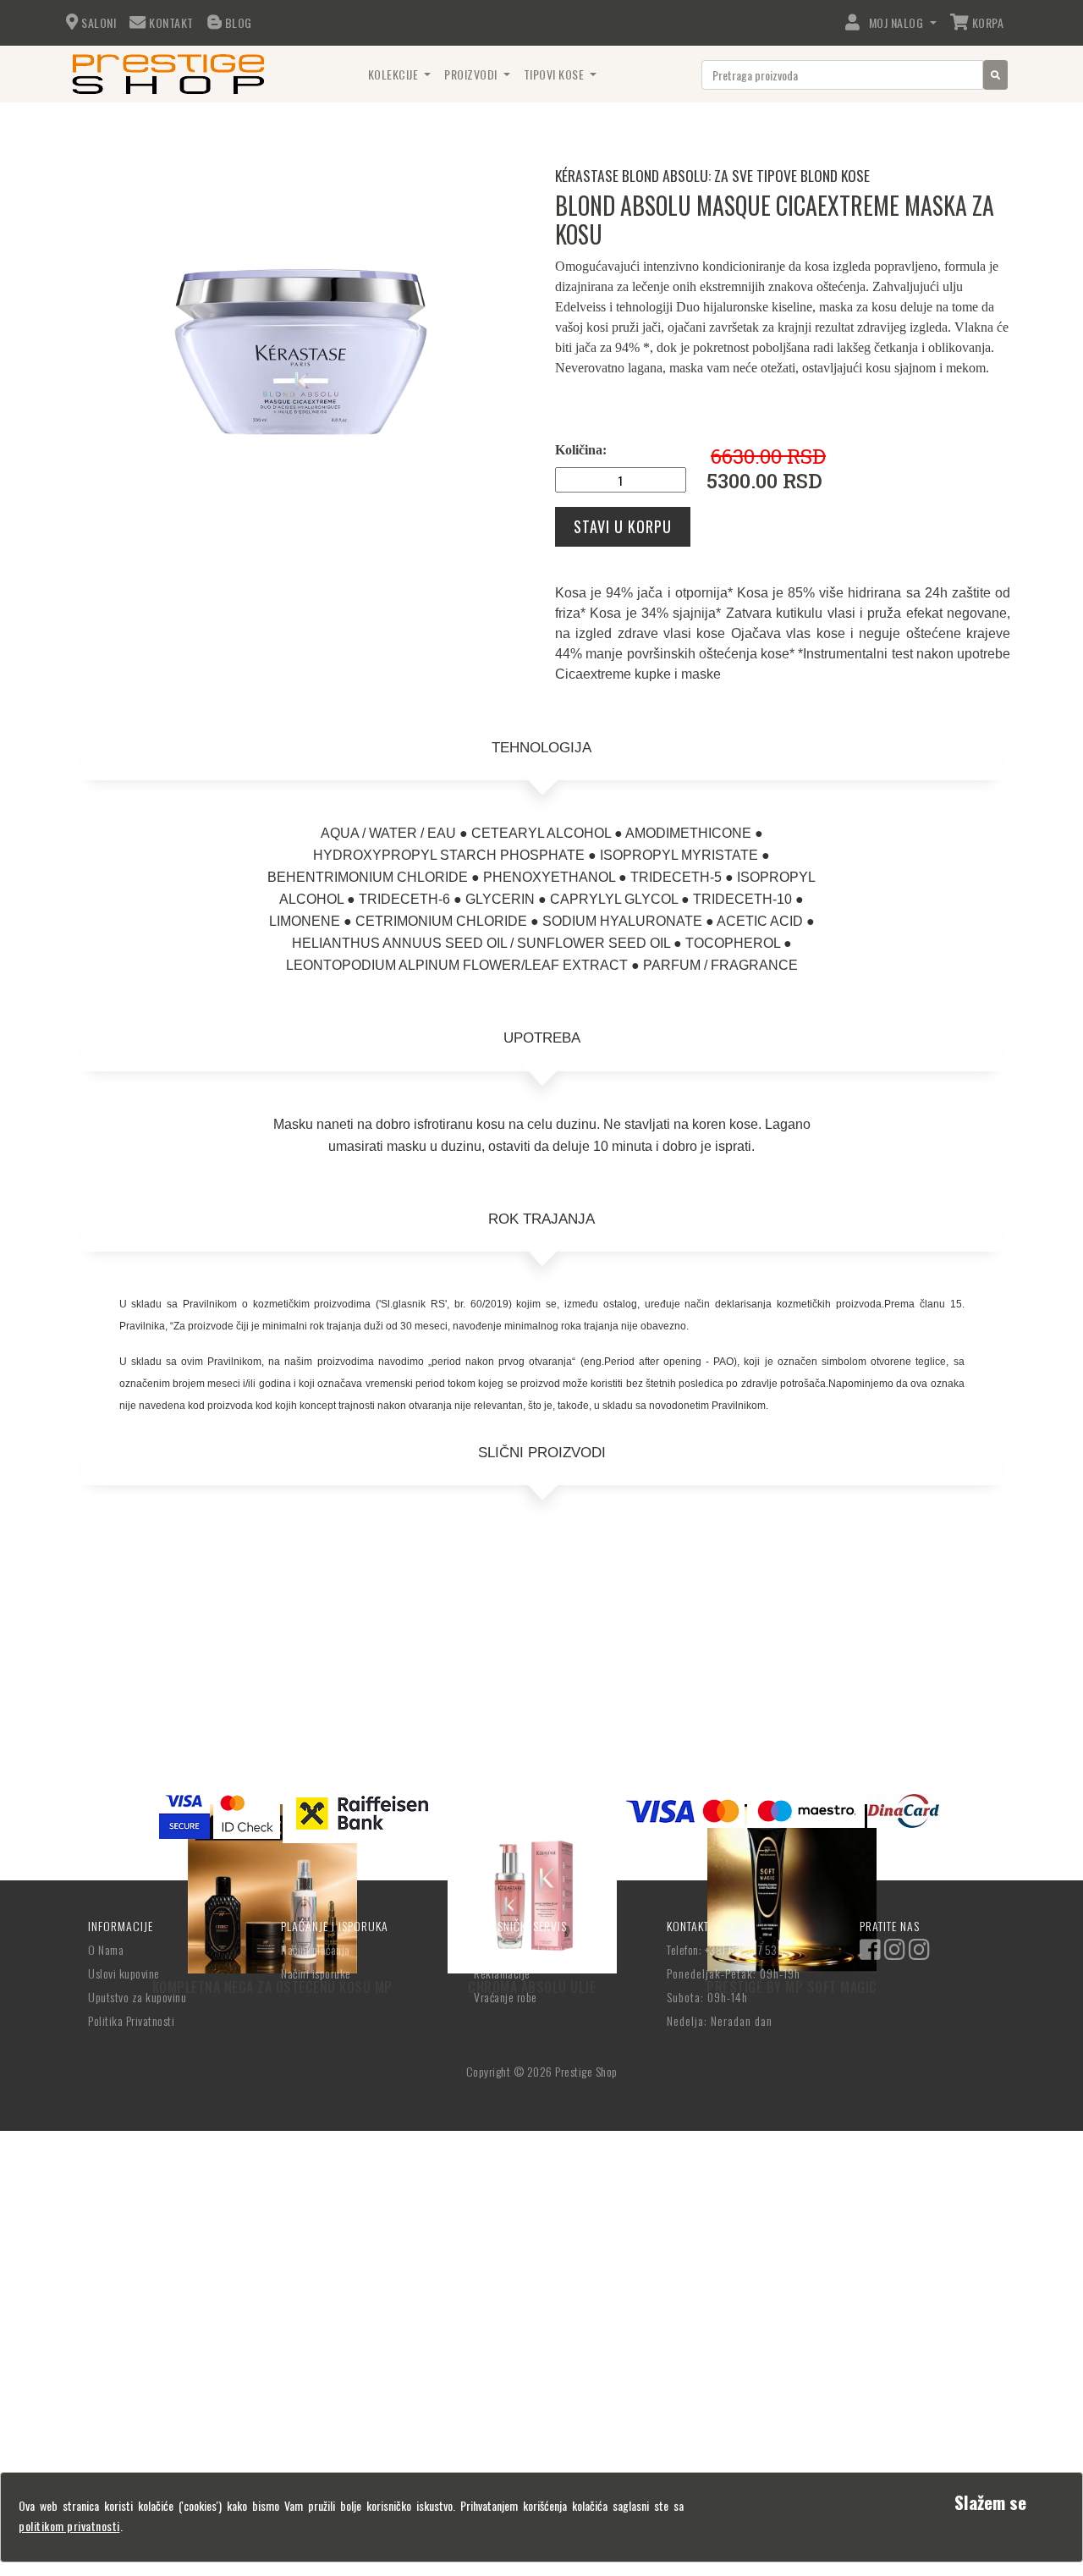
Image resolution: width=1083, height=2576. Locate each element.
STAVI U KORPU (623, 526)
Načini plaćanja (316, 1949)
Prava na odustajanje (521, 1949)
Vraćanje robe (506, 1997)
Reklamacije (502, 1973)
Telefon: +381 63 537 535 (725, 1949)
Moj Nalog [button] (893, 22)
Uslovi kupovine (124, 1973)
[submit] (995, 75)
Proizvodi (472, 74)
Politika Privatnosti (131, 2020)
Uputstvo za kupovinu (137, 1997)
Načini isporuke (316, 1973)
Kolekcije (395, 74)
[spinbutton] (621, 480)
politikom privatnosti (69, 2526)
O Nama (106, 1949)
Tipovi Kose (555, 74)
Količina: (581, 450)
